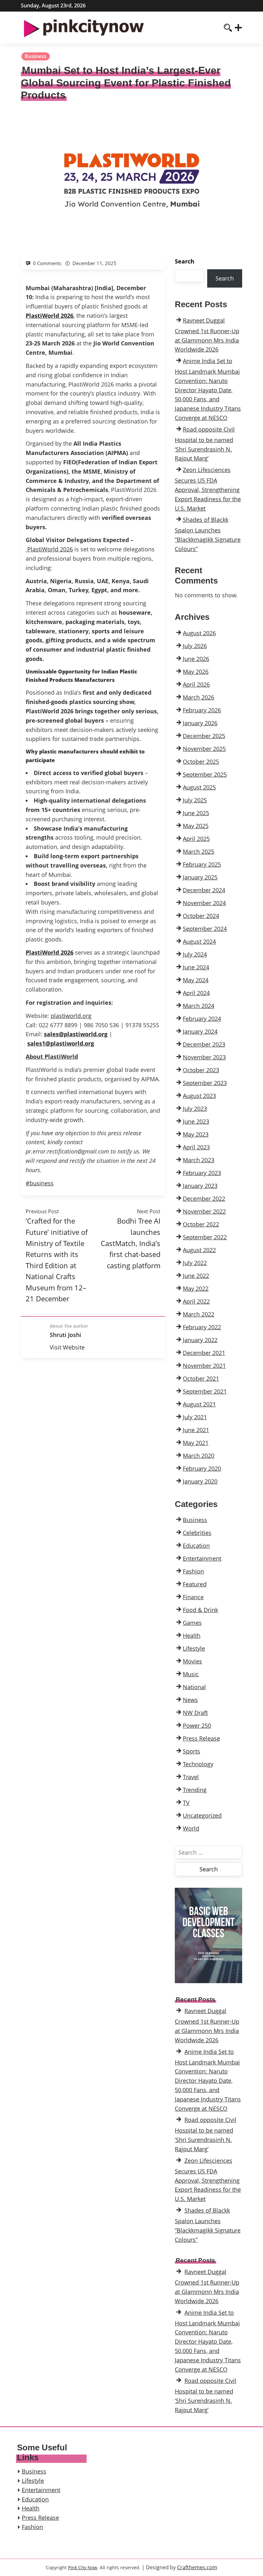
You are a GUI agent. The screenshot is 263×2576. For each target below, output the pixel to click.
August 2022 (199, 1250)
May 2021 (196, 1443)
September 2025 (205, 774)
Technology (198, 1764)
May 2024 (196, 980)
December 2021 (204, 1353)
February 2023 (202, 1173)
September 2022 (205, 1237)
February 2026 (202, 710)
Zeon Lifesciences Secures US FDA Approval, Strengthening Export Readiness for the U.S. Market (208, 489)
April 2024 (196, 993)
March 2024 (199, 1006)
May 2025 (196, 826)
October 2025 (201, 762)
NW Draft (195, 1713)
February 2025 (202, 864)
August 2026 (199, 633)
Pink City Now (83, 2567)
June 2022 (196, 1276)
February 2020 (202, 1468)
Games (192, 1623)
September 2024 (205, 929)
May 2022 (196, 1288)
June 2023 (196, 1121)
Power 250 (197, 1725)
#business (40, 1183)
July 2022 (195, 1263)
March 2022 (199, 1314)
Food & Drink (200, 1610)
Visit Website (67, 1347)
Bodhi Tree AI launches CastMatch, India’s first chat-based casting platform (131, 1243)
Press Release (201, 1738)
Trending (195, 1790)
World (191, 1828)
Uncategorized (202, 1815)
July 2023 (195, 1109)
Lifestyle (194, 1648)
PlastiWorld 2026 (50, 549)
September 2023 (205, 1083)
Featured (195, 1584)
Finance (193, 1597)
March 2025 (199, 851)
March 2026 (199, 697)
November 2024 (204, 903)
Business (36, 56)
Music (191, 1674)
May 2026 (196, 672)
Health (192, 1636)
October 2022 (201, 1224)
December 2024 (204, 890)
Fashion (193, 1571)
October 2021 (201, 1378)
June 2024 (196, 967)
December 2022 (204, 1199)
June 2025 (196, 813)
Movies (192, 1661)
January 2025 (200, 877)
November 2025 (204, 749)
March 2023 (199, 1160)
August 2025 (199, 787)
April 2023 (196, 1147)
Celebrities (197, 1533)
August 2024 (199, 941)
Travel (191, 1777)
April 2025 (196, 839)
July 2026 (195, 646)
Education (196, 1546)
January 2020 (200, 1481)
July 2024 (195, 954)
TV (186, 1803)
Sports (191, 1751)
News (190, 1700)
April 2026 (196, 684)
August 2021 (199, 1404)
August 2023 (199, 1096)
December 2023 (204, 1044)
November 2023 (204, 1057)
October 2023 (201, 1070)
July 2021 (195, 1417)
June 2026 (196, 659)
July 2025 (195, 800)
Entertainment (202, 1558)
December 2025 (204, 736)
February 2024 (202, 1019)
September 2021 (205, 1391)
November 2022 (204, 1211)
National (194, 1687)
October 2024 (201, 916)
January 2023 (200, 1186)
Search (185, 261)
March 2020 (199, 1456)
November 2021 (204, 1366)
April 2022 (196, 1301)
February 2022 (202, 1327)
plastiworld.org (71, 1016)
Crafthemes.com (197, 2567)
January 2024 (200, 1031)
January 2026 (200, 723)
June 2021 (196, 1430)
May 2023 (196, 1134)
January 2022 (200, 1340)
